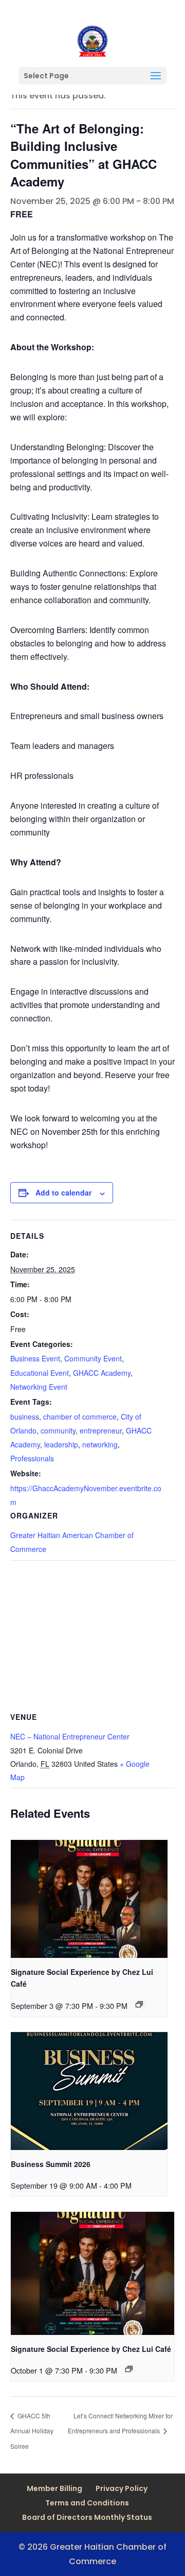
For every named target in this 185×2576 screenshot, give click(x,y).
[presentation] (89, 1899)
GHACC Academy (102, 1373)
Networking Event (39, 1387)
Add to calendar (63, 1192)
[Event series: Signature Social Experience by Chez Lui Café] (139, 2004)
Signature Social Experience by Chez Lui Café (91, 2349)
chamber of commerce (80, 1417)
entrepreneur (101, 1430)
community (58, 1430)
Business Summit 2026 (51, 2164)
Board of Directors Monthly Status (87, 2517)
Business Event (35, 1358)
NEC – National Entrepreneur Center (70, 1736)
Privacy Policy (122, 2488)
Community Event (93, 1358)
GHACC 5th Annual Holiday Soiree (32, 2431)
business (25, 1417)
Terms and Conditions (87, 2503)
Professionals (32, 1458)
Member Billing (54, 2488)
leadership (61, 1444)
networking (100, 1444)
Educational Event (40, 1373)
